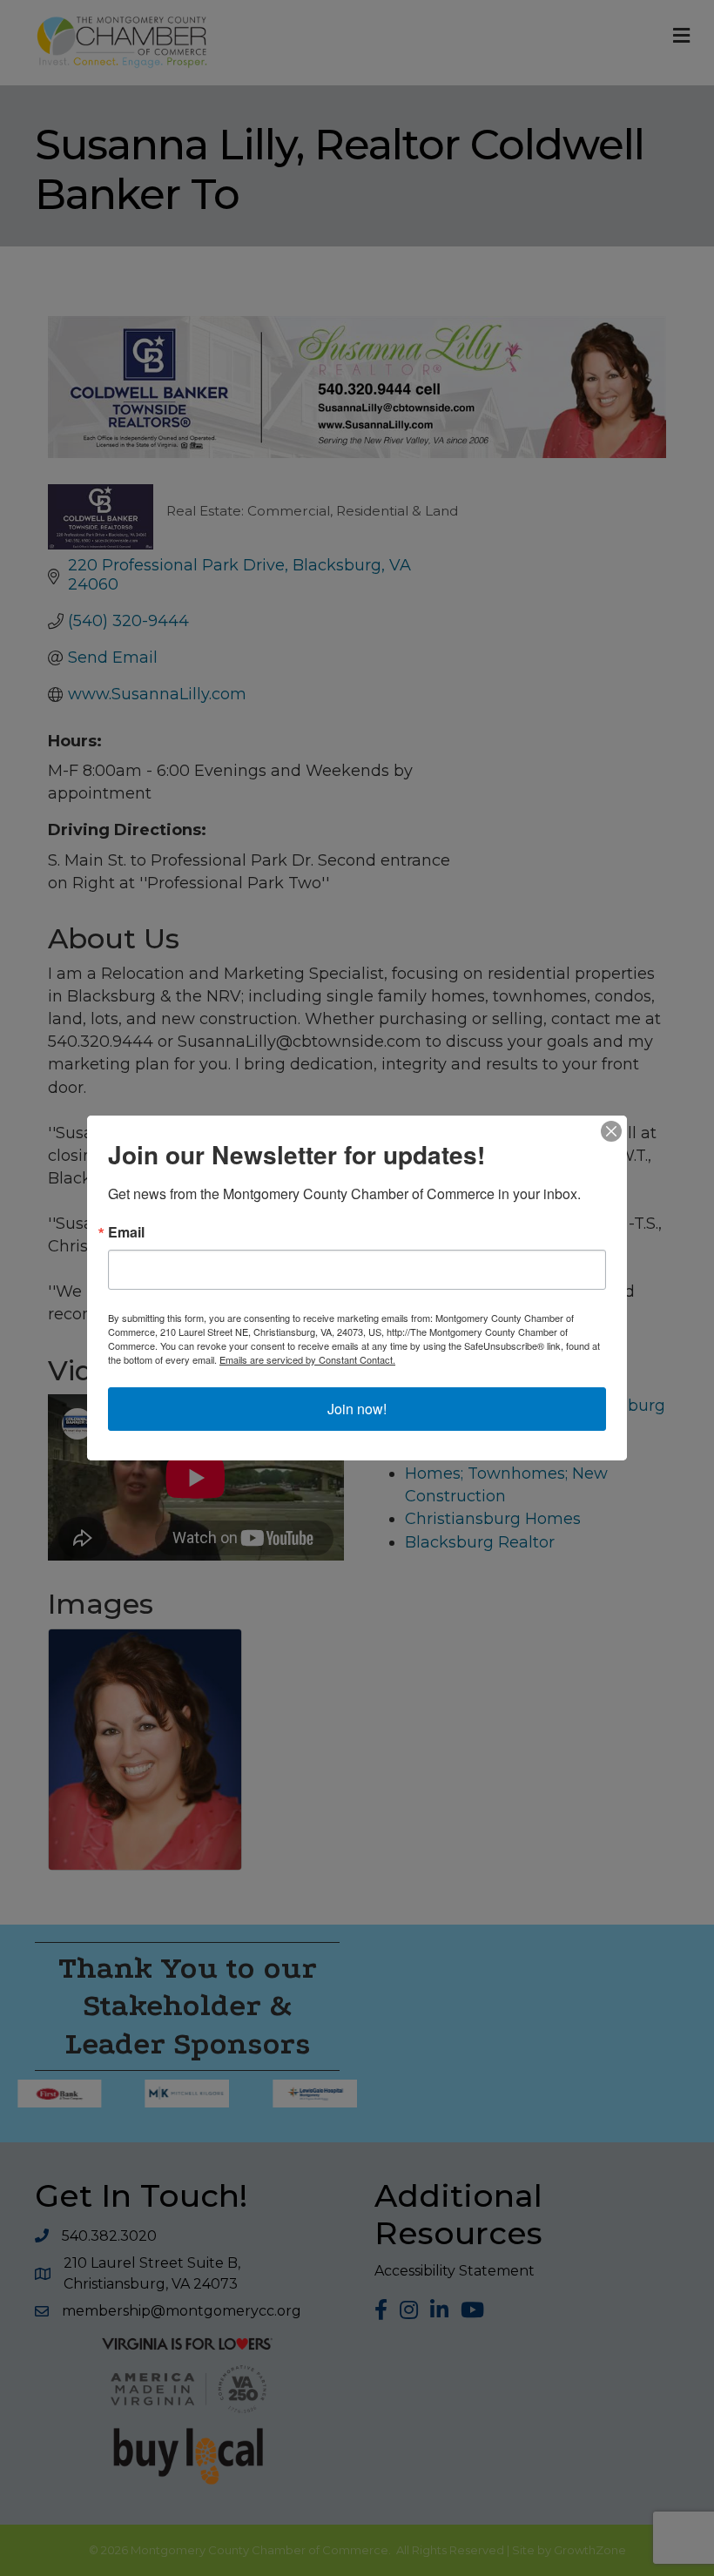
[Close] (611, 1131)
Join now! (357, 1409)
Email (126, 1232)
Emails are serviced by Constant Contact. (307, 1359)
